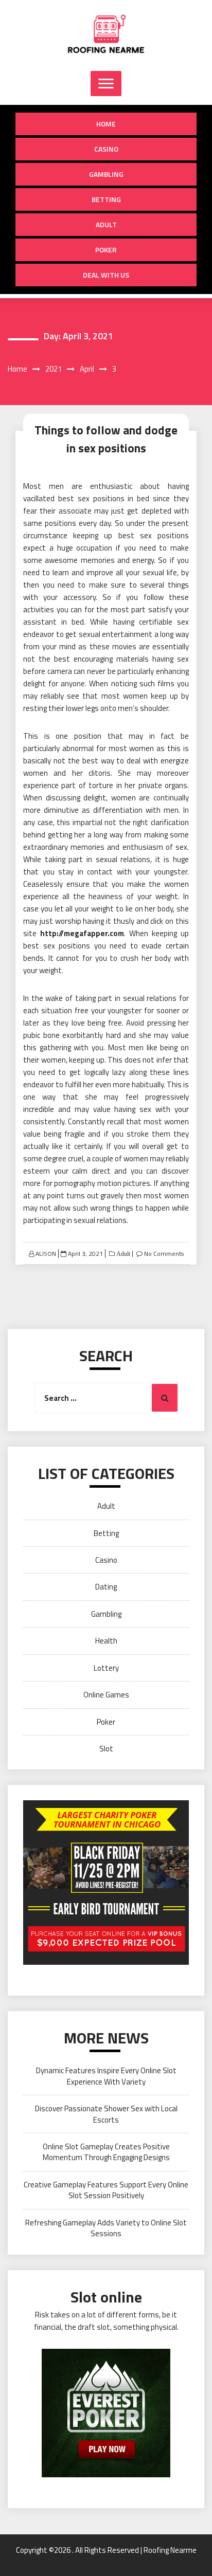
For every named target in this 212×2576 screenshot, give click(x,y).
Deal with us (106, 275)
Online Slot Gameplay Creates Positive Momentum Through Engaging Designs (106, 2152)
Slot (106, 1749)
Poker (106, 250)
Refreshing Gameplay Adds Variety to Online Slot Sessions (106, 2228)
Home (106, 124)
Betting (106, 199)
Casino (106, 149)
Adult (106, 224)
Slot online (106, 2297)
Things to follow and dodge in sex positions (106, 439)
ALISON (46, 1254)
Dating (106, 1587)
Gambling (106, 174)
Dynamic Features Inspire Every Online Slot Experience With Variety (106, 2076)
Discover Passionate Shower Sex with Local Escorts (106, 2114)
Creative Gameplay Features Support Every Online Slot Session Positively (106, 2190)
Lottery (106, 1668)
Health (106, 1641)
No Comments (164, 1254)
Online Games (106, 1695)
